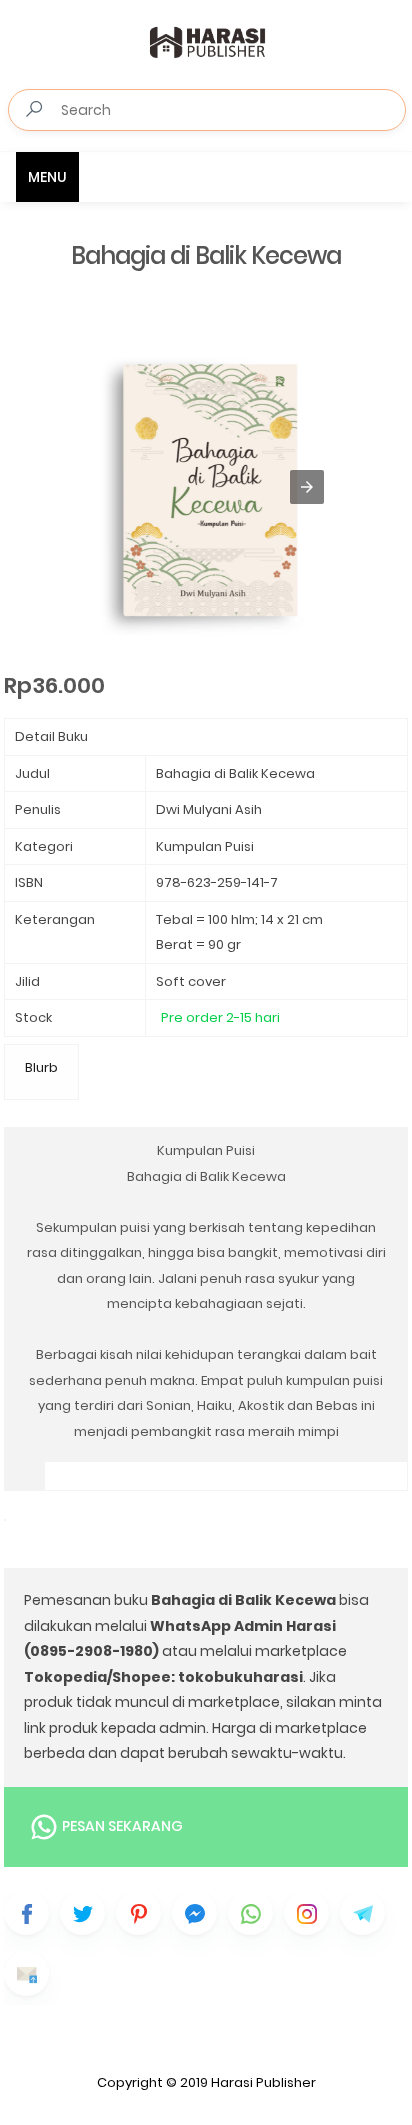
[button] (307, 487)
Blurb (41, 1067)
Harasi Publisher (263, 2082)
